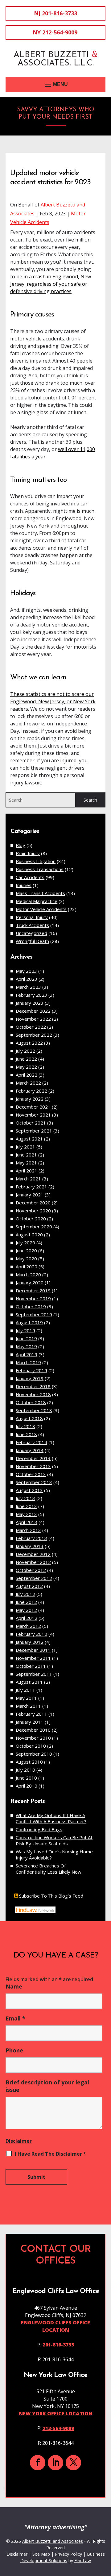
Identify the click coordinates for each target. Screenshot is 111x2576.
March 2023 (28, 987)
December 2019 (33, 1290)
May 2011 (26, 1698)
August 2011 (29, 1682)
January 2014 (30, 1450)
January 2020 (30, 1282)
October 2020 (31, 1219)
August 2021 (29, 1139)
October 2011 (31, 1666)
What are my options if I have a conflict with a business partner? (51, 1818)
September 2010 (34, 1754)
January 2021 (30, 1195)
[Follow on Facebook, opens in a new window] (38, 2463)
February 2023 (31, 995)
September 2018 (34, 1410)
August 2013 (29, 1490)
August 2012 (29, 1586)
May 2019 (26, 1346)
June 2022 (26, 1059)
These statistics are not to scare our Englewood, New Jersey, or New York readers (53, 701)
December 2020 (33, 1203)
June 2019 (26, 1338)
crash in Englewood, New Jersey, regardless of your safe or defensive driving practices (51, 284)
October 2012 (31, 1570)
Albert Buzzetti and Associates (53, 2541)
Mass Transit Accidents (40, 893)
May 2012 (26, 1610)
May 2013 (26, 1514)
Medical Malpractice (37, 901)
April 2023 (27, 979)
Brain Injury (28, 853)
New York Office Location (56, 2413)
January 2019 (30, 1378)
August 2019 (29, 1322)
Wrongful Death (32, 941)
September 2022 (34, 1035)
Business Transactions (40, 869)
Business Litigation (36, 861)
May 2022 (26, 1067)
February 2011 (31, 1714)
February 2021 (31, 1187)
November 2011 (33, 1658)
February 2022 (31, 1091)
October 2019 (31, 1306)
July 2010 (25, 1770)
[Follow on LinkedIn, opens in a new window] (55, 2463)
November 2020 (33, 1211)
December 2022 (33, 1011)
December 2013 (33, 1458)
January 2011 (30, 1722)
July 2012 (25, 1594)
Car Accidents (30, 877)
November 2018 (33, 1394)
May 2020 (26, 1259)
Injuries (24, 885)
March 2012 (28, 1626)
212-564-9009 (60, 32)
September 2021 (34, 1131)
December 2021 (33, 1107)
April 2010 (27, 1786)
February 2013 (31, 1538)
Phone (14, 2050)
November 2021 (33, 1115)
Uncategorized (31, 933)
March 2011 (28, 1706)
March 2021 (28, 1179)
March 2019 (28, 1362)
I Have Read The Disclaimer (50, 2154)
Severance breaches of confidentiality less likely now (49, 1869)
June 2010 (26, 1778)
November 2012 (33, 1562)
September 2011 (34, 1674)
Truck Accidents (32, 925)
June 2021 (26, 1155)
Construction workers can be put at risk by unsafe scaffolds (54, 1840)
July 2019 (25, 1330)
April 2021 (27, 1171)
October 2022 (31, 1027)
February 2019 (31, 1370)
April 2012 (27, 1618)
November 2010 (33, 1738)
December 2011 (33, 1650)
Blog (21, 845)
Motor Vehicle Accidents (41, 909)
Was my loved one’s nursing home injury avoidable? (54, 1855)
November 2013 (33, 1466)
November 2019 (33, 1298)
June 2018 (26, 1434)
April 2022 (27, 1075)
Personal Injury (32, 917)
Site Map (41, 2554)
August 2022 (29, 1043)
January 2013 (30, 1546)
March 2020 (28, 1274)
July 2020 (25, 1243)
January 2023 (30, 1003)
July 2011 (25, 1690)
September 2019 (34, 1314)
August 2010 (29, 1762)
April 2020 (27, 1266)
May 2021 (26, 1163)
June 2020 (26, 1251)
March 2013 (28, 1530)
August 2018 (29, 1418)
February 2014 (31, 1442)
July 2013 (25, 1498)
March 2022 (28, 1083)
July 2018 (25, 1426)
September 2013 (34, 1482)
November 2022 (33, 1019)
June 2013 (26, 1506)
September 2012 (34, 1578)
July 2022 (25, 1051)
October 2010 (31, 1746)
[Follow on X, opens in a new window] (73, 2463)
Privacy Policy (68, 2554)
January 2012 (30, 1642)
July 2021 (25, 1147)
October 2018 (31, 1402)
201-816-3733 (60, 13)
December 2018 (33, 1386)
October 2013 (31, 1474)
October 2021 (31, 1123)
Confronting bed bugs (39, 1829)
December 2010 (33, 1730)
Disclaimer (19, 2141)
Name (14, 1986)
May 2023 (26, 971)
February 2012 (31, 1634)
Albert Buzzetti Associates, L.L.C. (56, 59)
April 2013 (27, 1522)
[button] (55, 84)
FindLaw (83, 2560)
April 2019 (27, 1354)
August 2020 (29, 1235)
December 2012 (33, 1554)
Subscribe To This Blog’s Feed (51, 1896)
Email (15, 2018)
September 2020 (34, 1227)
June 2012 (26, 1602)
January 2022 (30, 1099)
